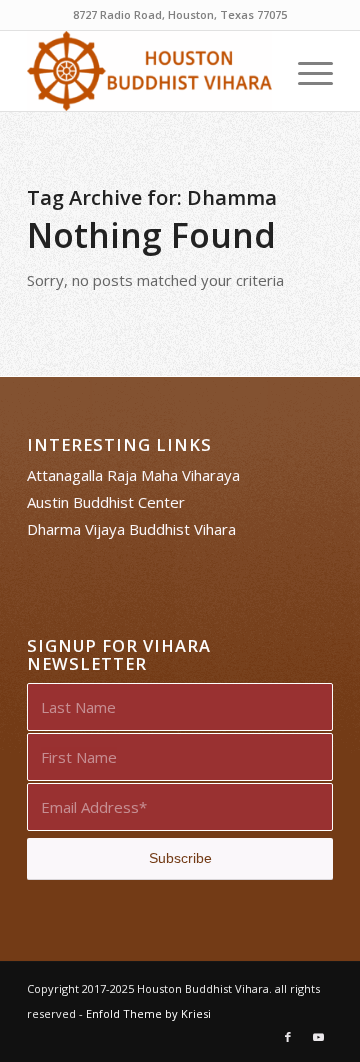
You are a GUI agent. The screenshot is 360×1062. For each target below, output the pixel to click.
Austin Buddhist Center (106, 502)
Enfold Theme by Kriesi (148, 1013)
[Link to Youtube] (318, 1037)
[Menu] (305, 71)
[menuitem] (305, 71)
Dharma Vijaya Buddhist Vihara (131, 529)
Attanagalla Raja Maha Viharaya (133, 475)
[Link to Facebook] (288, 1037)
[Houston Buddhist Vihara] (149, 71)
